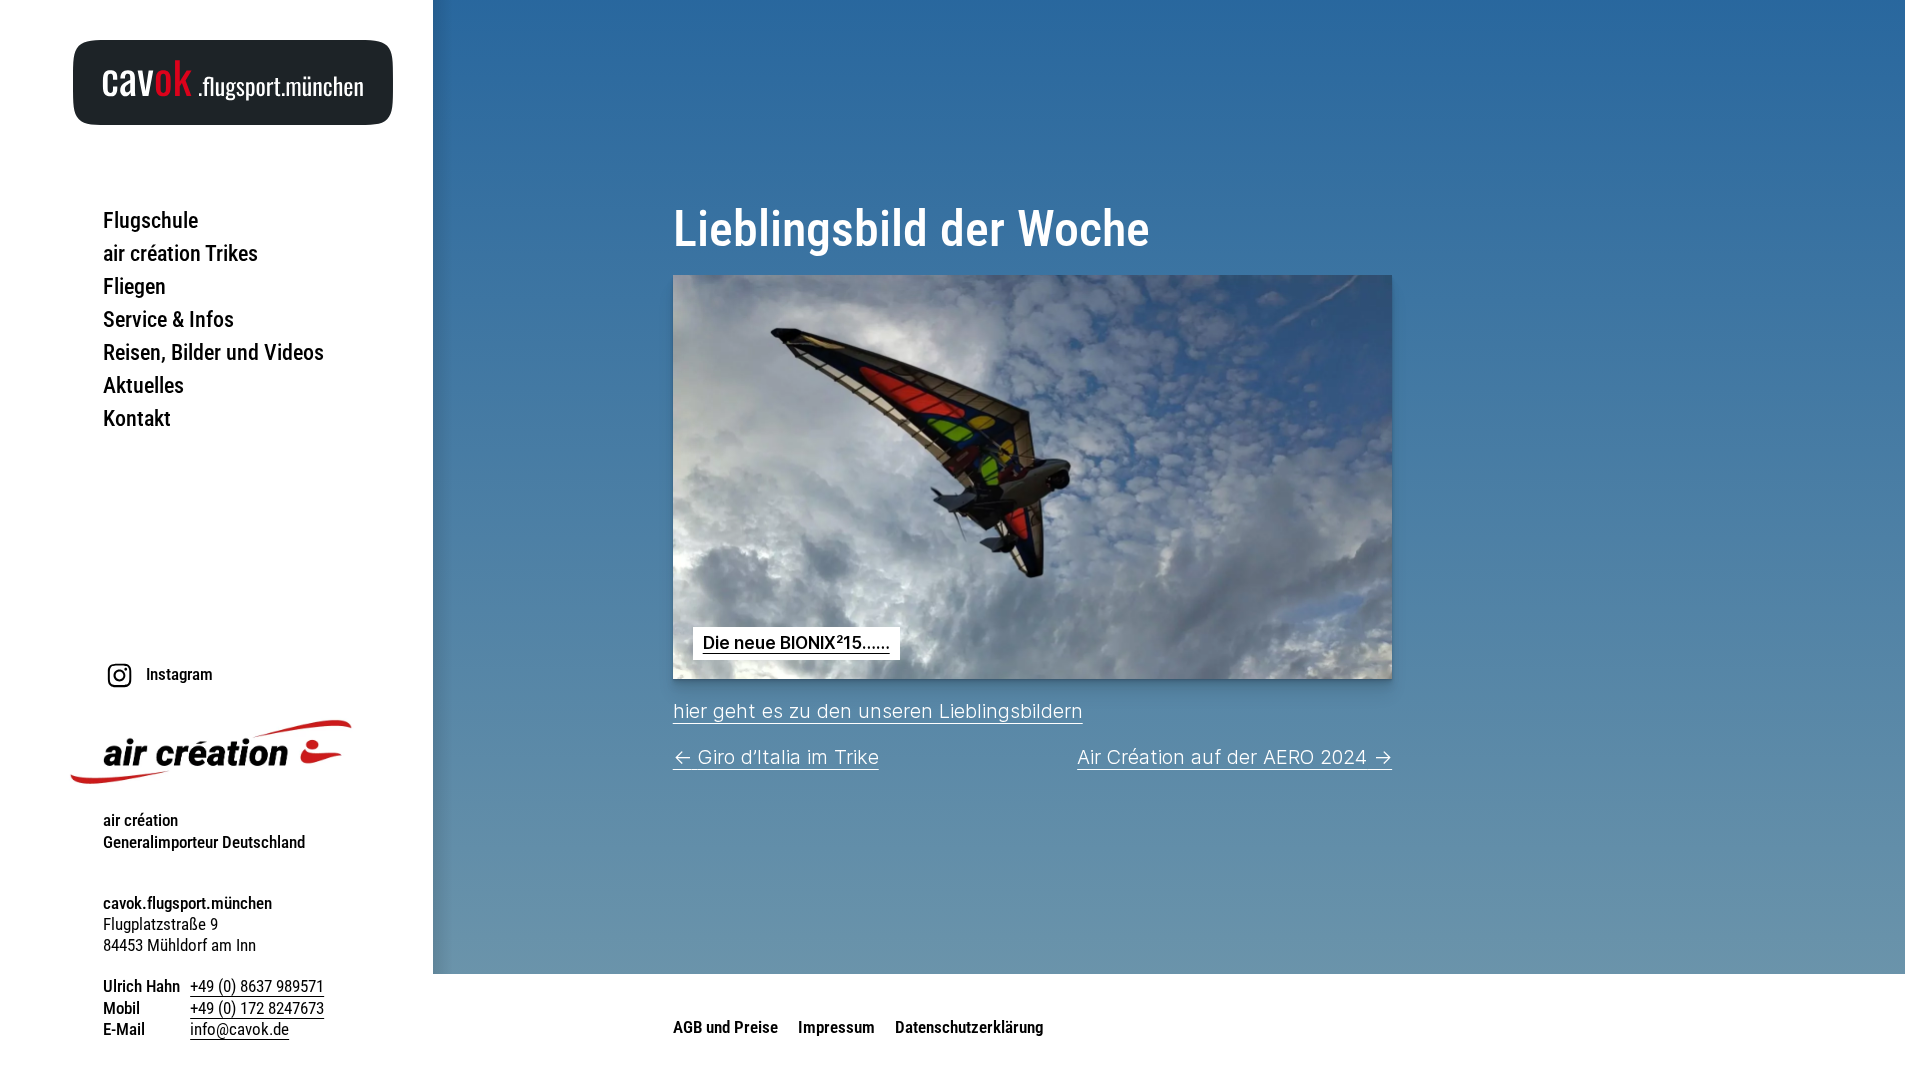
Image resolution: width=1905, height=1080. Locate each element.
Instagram (179, 674)
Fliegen (134, 286)
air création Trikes (180, 253)
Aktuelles (143, 385)
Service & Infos (168, 319)
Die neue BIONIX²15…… (796, 643)
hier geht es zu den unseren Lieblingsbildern (878, 711)
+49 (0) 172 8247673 (257, 1008)
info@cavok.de (239, 1029)
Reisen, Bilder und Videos (213, 352)
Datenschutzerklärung (969, 1027)
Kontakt (137, 418)
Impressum (836, 1027)
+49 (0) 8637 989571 (257, 986)
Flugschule (150, 220)
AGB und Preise (725, 1027)
